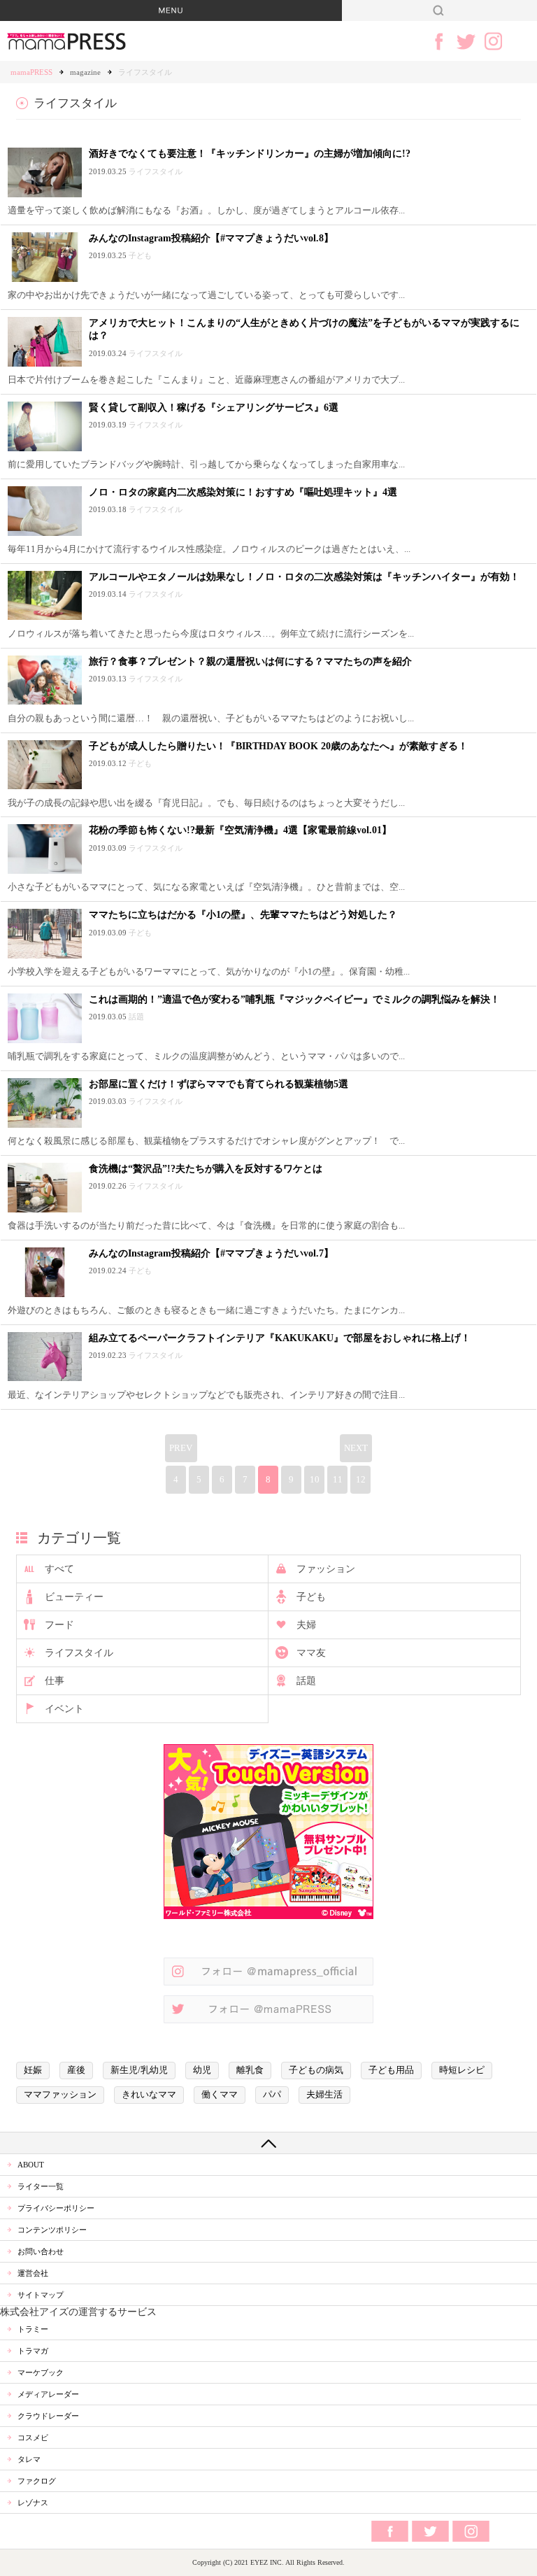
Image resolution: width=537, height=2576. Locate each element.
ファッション (326, 1569)
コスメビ (33, 2437)
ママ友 (311, 1653)
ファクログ (37, 2481)
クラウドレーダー (48, 2416)
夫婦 (306, 1625)
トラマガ (33, 2351)
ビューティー (74, 1597)
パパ (272, 2095)
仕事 (55, 1681)
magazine (85, 72)
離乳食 (250, 2070)
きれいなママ (149, 2095)
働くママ (220, 2095)
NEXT (356, 1448)
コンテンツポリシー (52, 2230)
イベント (64, 1709)
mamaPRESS (31, 72)
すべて (59, 1569)
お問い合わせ (41, 2251)
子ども (311, 1597)
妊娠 (33, 2070)
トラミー (33, 2329)
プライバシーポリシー (56, 2208)
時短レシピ (462, 2070)
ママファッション (60, 2095)
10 (315, 1480)
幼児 (202, 2070)
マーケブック (41, 2372)
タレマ (29, 2459)
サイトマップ (41, 2295)
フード (59, 1625)
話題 (306, 1681)
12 (361, 1480)
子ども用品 (391, 2070)
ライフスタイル (79, 1653)
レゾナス (33, 2503)
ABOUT (31, 2165)
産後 (76, 2070)
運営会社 (33, 2273)
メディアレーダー (48, 2394)
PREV (181, 1448)
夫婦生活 (324, 2095)
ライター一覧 (41, 2186)
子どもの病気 (316, 2070)
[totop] (268, 2143)
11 (338, 1480)
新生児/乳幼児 (139, 2070)
